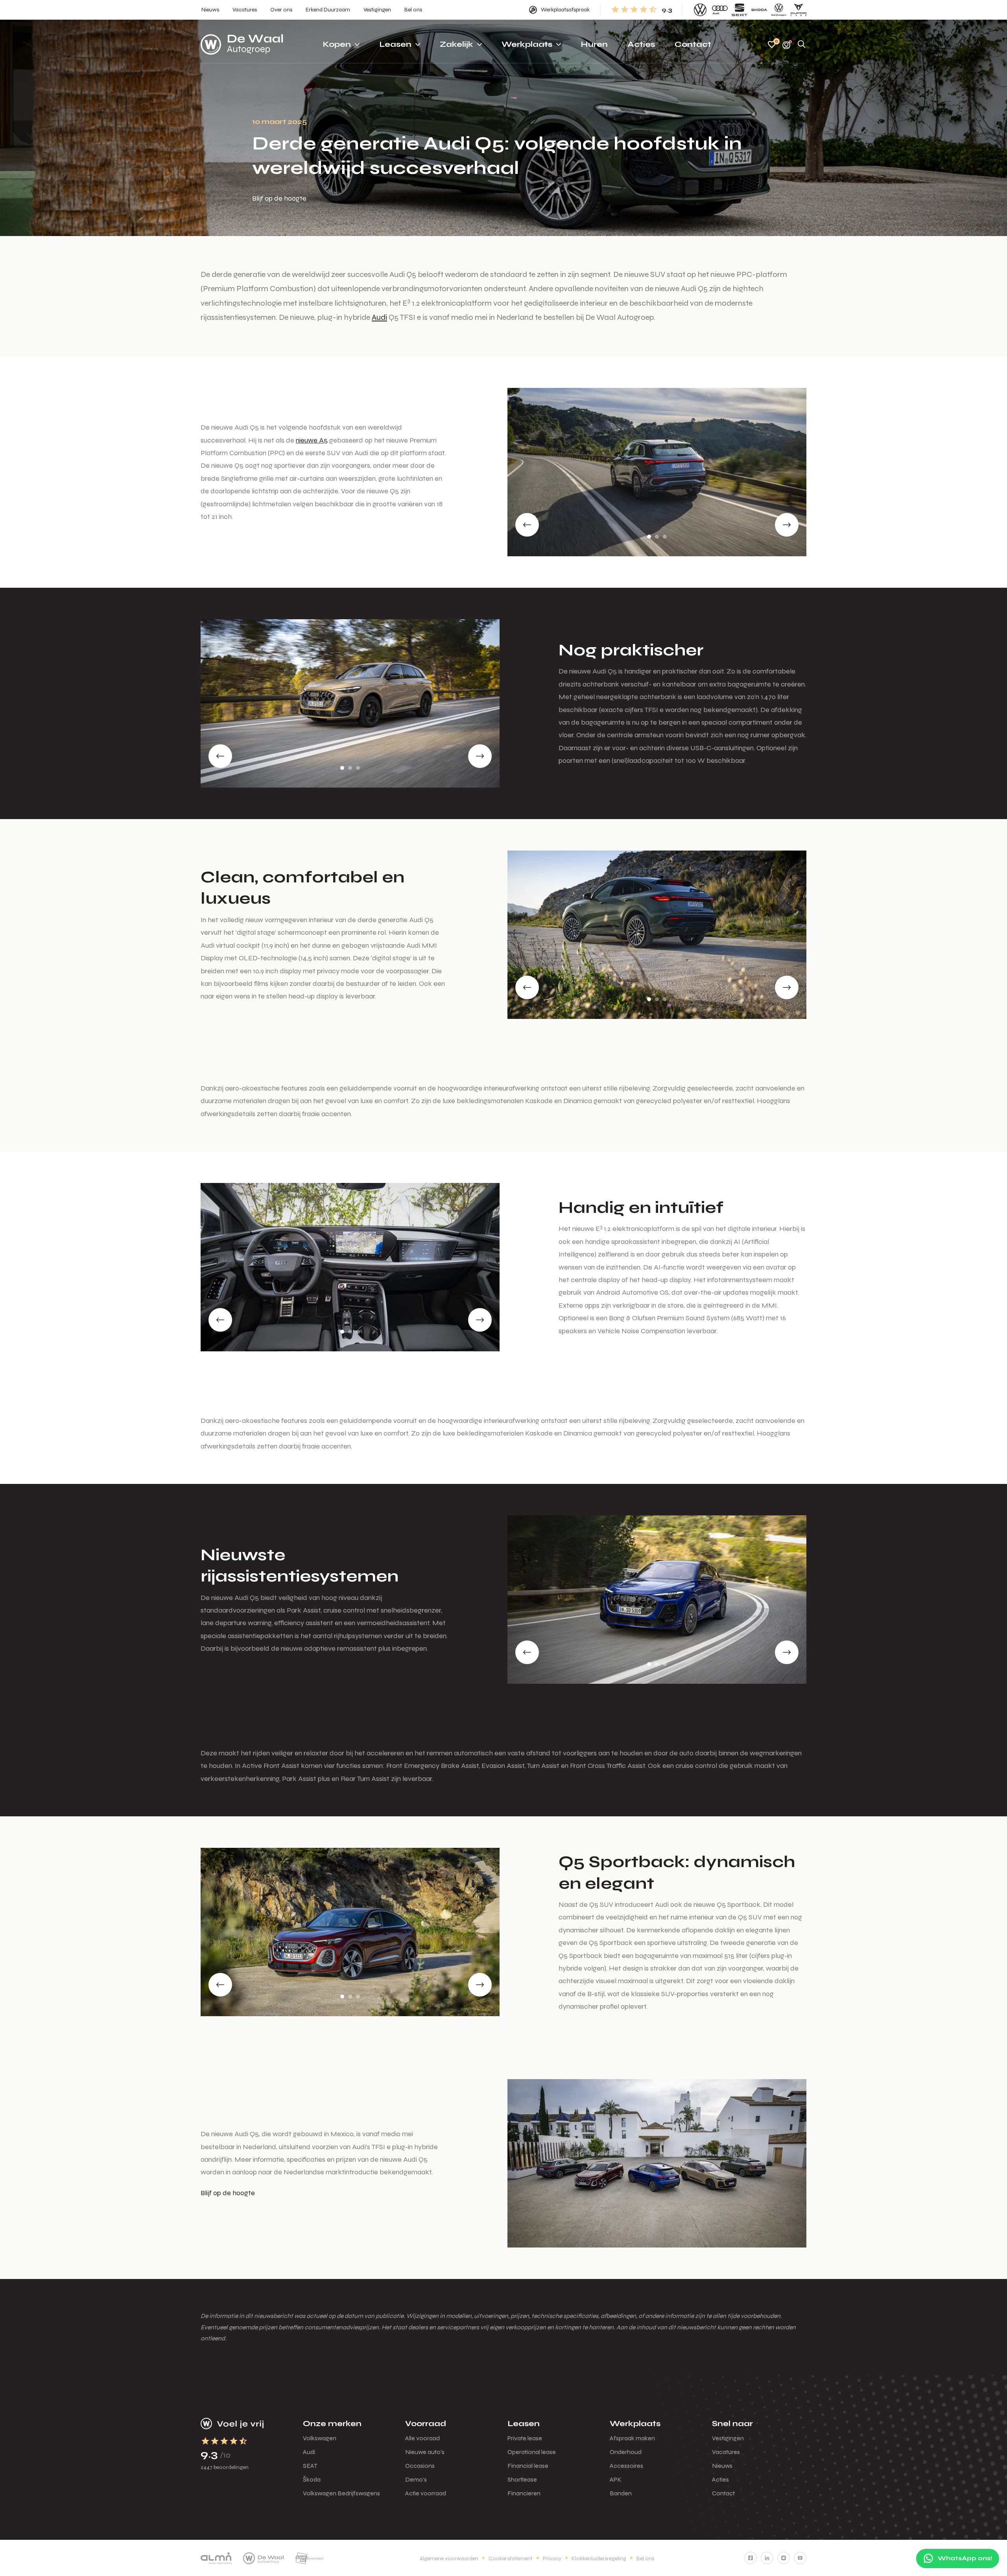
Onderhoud (626, 2452)
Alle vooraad (422, 2438)
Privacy (552, 2558)
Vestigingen (728, 2438)
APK (616, 2479)
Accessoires (626, 2466)
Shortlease (522, 2479)
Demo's (416, 2479)
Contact (723, 2493)
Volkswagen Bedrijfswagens (341, 2493)
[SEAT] (740, 10)
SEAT (310, 2466)
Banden (621, 2493)
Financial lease (528, 2466)
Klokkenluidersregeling (599, 2558)
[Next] (787, 525)
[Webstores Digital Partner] (242, 44)
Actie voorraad (426, 2493)
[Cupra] (799, 10)
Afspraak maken (632, 2438)
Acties (720, 2479)
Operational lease (532, 2452)
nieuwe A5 (312, 440)
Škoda (312, 2479)
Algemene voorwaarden (449, 2558)
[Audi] (720, 10)
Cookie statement (511, 2558)
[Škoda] (759, 10)
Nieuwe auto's (425, 2452)
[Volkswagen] (700, 10)
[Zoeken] (802, 45)
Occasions (420, 2466)
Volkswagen (320, 2438)
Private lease (525, 2438)
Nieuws (722, 2466)
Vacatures (726, 2452)
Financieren (524, 2493)
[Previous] (527, 525)
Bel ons (645, 2558)
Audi (379, 317)
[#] (751, 2558)
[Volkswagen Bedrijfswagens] (779, 10)
